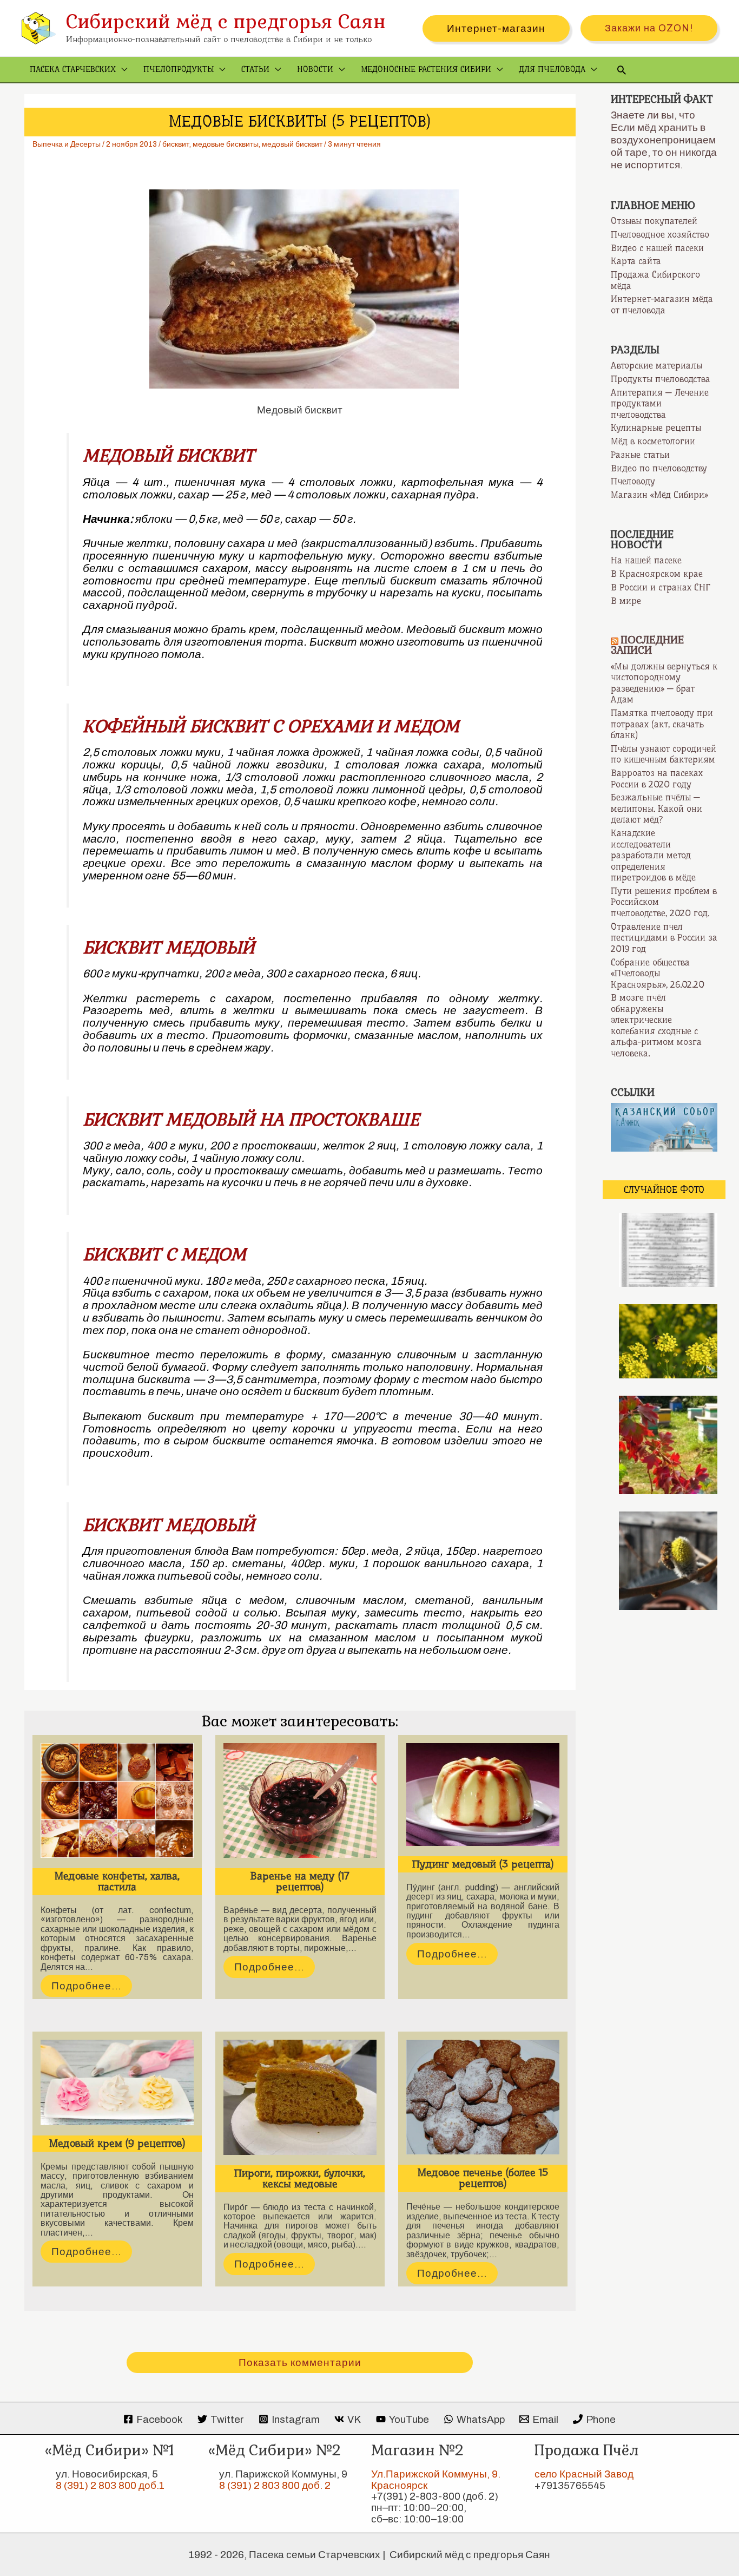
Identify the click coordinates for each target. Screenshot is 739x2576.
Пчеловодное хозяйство (660, 234)
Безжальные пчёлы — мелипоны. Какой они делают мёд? (656, 808)
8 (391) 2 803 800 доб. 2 (275, 2485)
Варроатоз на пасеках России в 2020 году (657, 778)
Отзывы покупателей (654, 221)
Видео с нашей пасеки (657, 248)
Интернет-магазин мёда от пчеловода (662, 304)
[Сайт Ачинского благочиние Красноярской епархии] (664, 1126)
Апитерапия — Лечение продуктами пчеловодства (660, 403)
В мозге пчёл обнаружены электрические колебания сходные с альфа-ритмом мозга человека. (656, 1025)
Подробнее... (86, 1986)
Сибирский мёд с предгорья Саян (226, 21)
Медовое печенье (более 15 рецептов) (483, 2178)
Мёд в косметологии (653, 441)
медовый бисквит (292, 144)
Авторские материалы (656, 365)
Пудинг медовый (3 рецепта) (483, 1864)
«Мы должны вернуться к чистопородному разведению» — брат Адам (664, 683)
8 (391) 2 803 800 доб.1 (110, 2485)
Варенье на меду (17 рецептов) (300, 1881)
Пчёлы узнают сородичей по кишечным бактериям (664, 754)
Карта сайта (636, 261)
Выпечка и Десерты (67, 144)
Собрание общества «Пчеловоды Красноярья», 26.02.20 (658, 973)
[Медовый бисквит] (300, 289)
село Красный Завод (584, 2474)
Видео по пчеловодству (659, 468)
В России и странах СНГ (661, 587)
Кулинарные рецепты (656, 428)
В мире (626, 601)
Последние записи (647, 645)
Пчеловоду (633, 481)
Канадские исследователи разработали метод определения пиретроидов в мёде (653, 855)
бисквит (176, 144)
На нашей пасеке (646, 560)
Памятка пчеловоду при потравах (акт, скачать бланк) (662, 724)
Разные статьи (640, 455)
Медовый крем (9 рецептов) (117, 2143)
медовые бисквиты (226, 144)
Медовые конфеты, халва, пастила (117, 1881)
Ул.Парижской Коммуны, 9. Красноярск (436, 2480)
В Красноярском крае (657, 574)
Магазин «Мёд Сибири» (659, 495)
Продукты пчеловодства (661, 379)
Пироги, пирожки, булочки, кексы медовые (300, 2179)
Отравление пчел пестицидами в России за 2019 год (664, 938)
